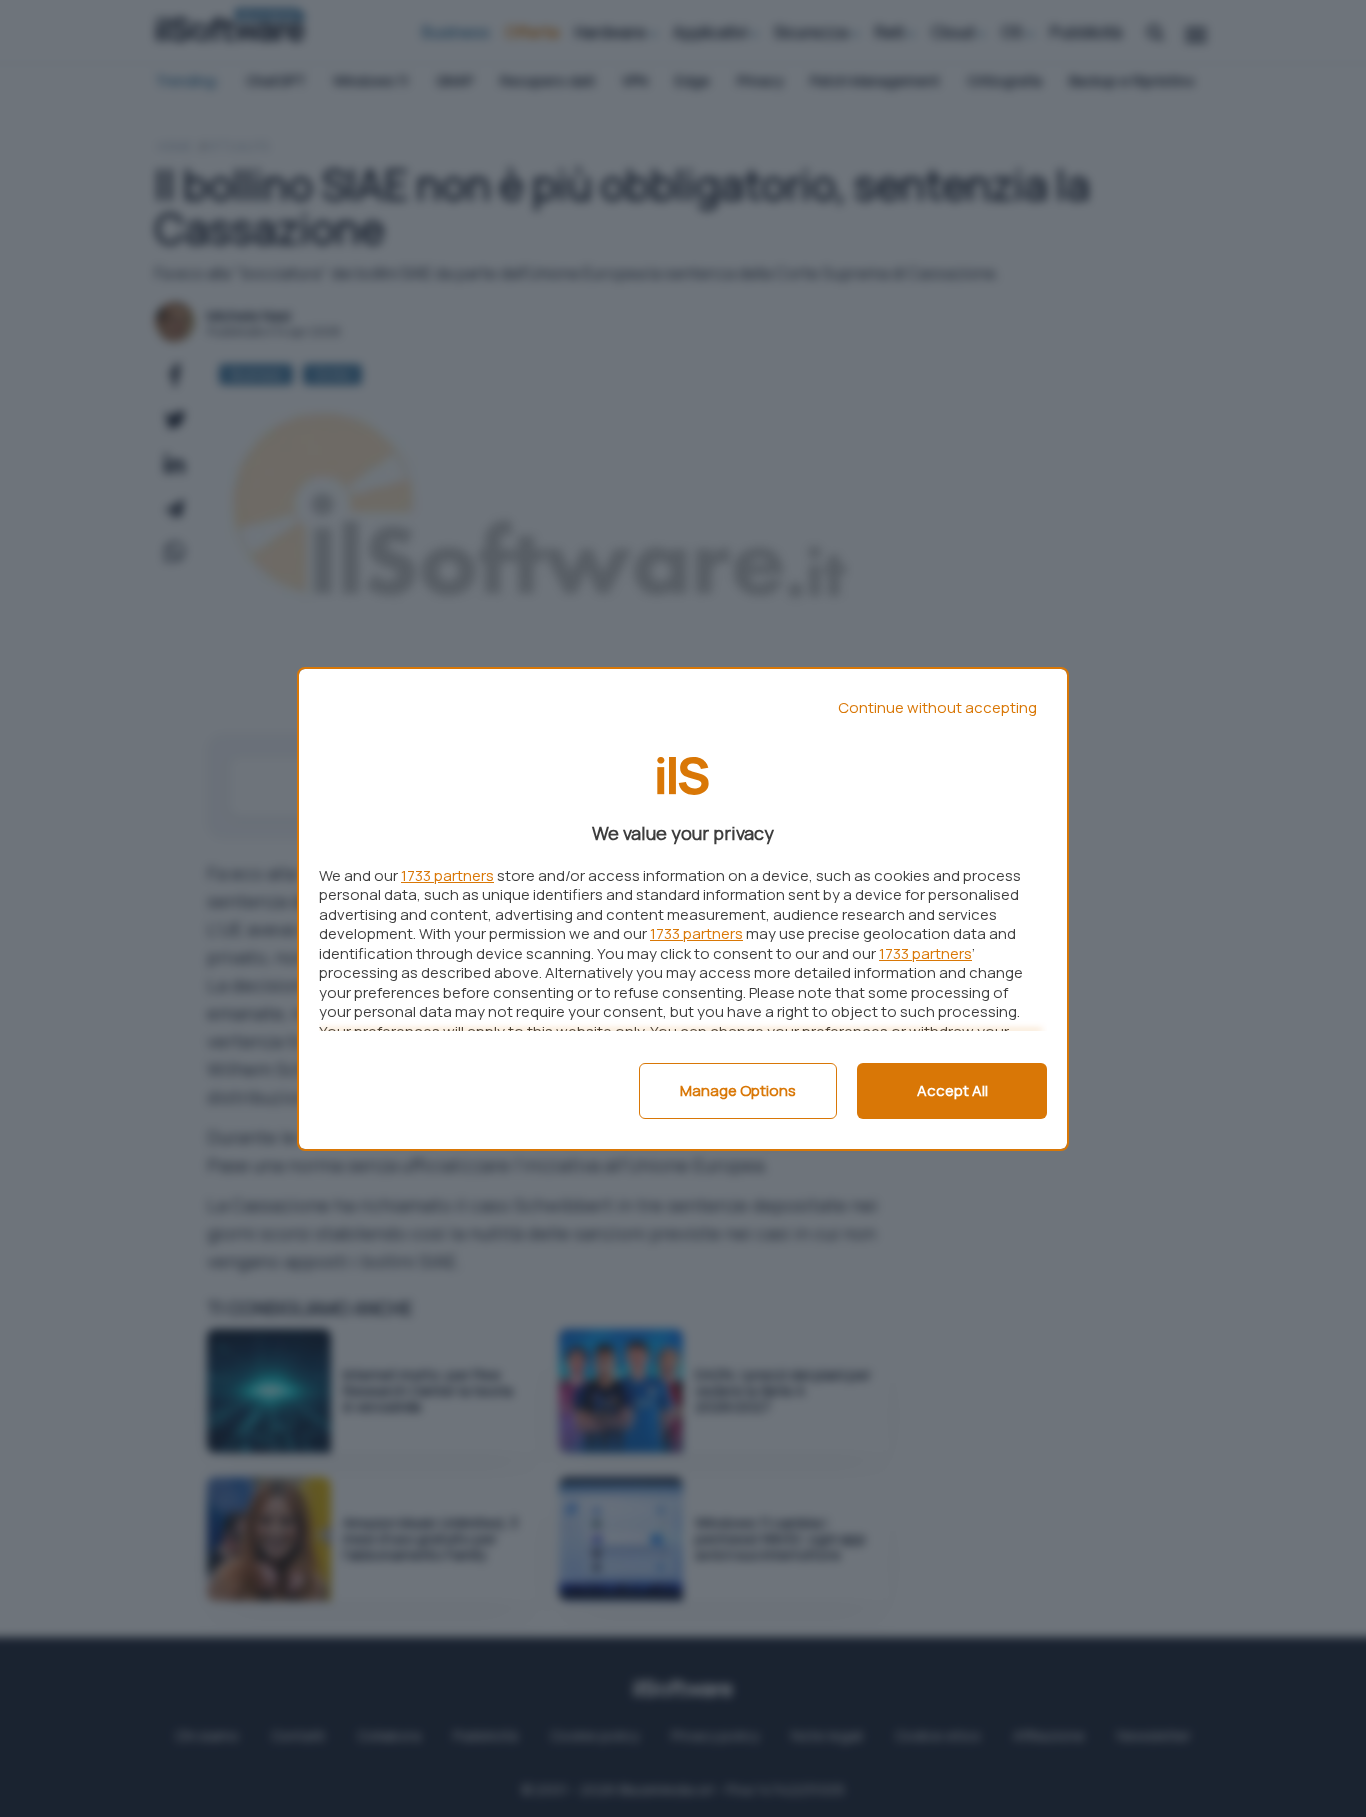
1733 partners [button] (447, 875)
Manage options (738, 1090)
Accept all (952, 1090)
